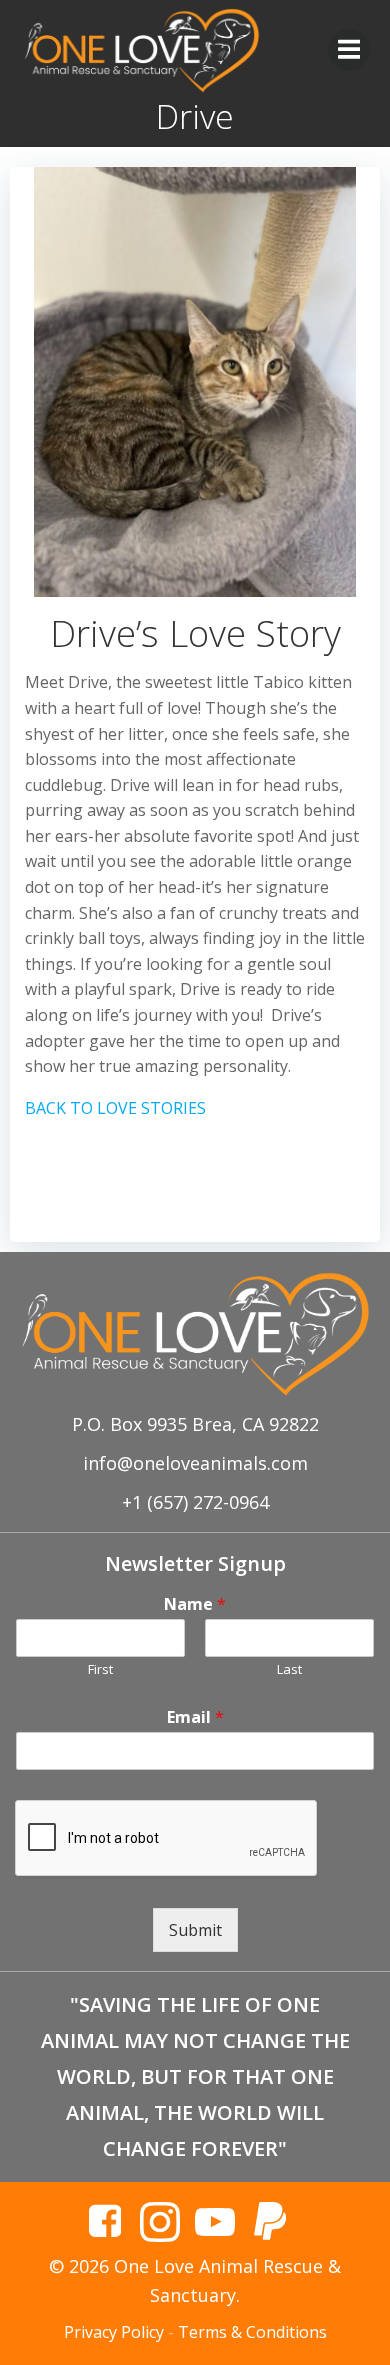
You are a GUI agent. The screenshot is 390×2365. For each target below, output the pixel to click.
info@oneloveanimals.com (195, 1463)
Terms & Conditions (252, 2332)
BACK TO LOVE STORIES (115, 1108)
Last (289, 1669)
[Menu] (349, 50)
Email (195, 1717)
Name (195, 1604)
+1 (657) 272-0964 (195, 1502)
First (100, 1669)
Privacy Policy (114, 2332)
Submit (195, 1930)
